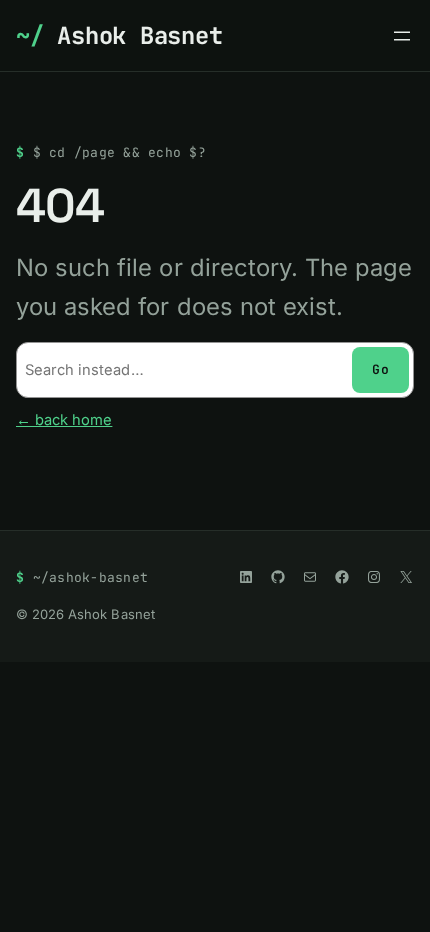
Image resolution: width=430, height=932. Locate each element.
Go (380, 369)
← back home (64, 420)
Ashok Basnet (139, 35)
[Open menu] (402, 36)
